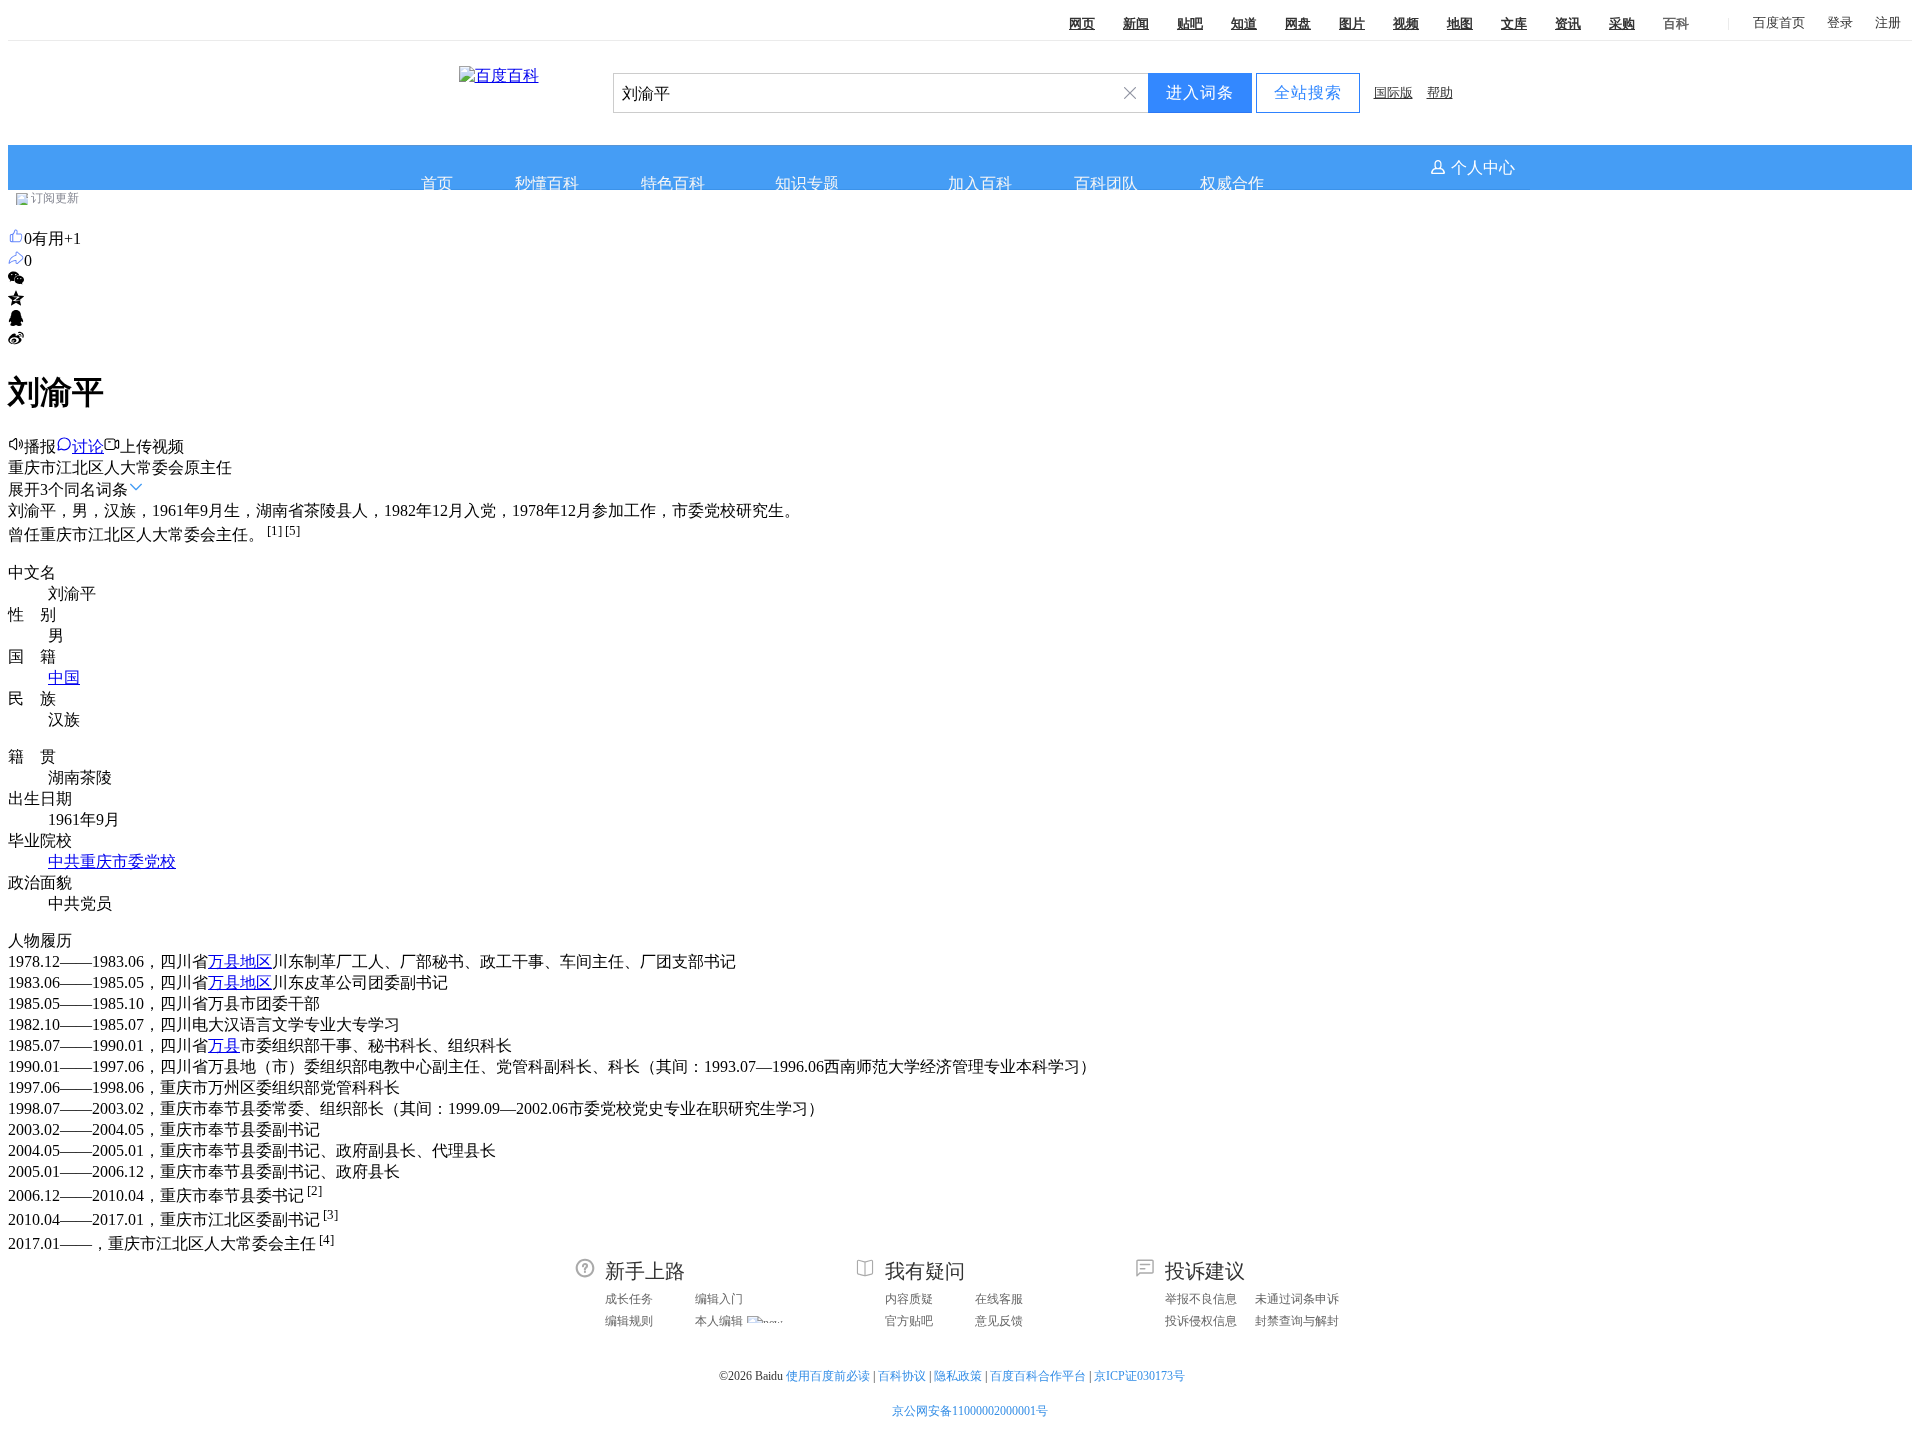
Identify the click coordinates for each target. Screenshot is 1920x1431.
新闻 (1136, 23)
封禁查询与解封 (1297, 1321)
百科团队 (1106, 183)
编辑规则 (629, 1321)
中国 (64, 677)
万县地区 (240, 961)
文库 (1514, 23)
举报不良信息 (1201, 1299)
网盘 (1298, 23)
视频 (1406, 23)
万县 (224, 1045)
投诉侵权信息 (1201, 1321)
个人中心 (1483, 167)
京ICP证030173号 (1141, 1376)
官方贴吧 (909, 1321)
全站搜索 (1308, 92)
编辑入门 (719, 1299)
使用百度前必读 (828, 1376)
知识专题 (807, 183)
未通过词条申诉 (1297, 1299)
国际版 (1393, 92)
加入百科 (980, 183)
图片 (1352, 23)
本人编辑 (719, 1321)
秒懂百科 (547, 183)
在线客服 (999, 1299)
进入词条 (1200, 92)
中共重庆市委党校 (112, 861)
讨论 (88, 446)
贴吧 (1190, 23)
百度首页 (1779, 22)
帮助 (1440, 92)
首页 (437, 183)
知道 (1244, 23)
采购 (1622, 23)
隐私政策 (958, 1376)
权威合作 (1232, 183)
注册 (1888, 22)
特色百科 (673, 183)
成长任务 (629, 1299)
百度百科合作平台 (1038, 1376)
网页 (1082, 23)
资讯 (1568, 23)
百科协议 (902, 1376)
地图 (1460, 23)
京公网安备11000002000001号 (970, 1411)
